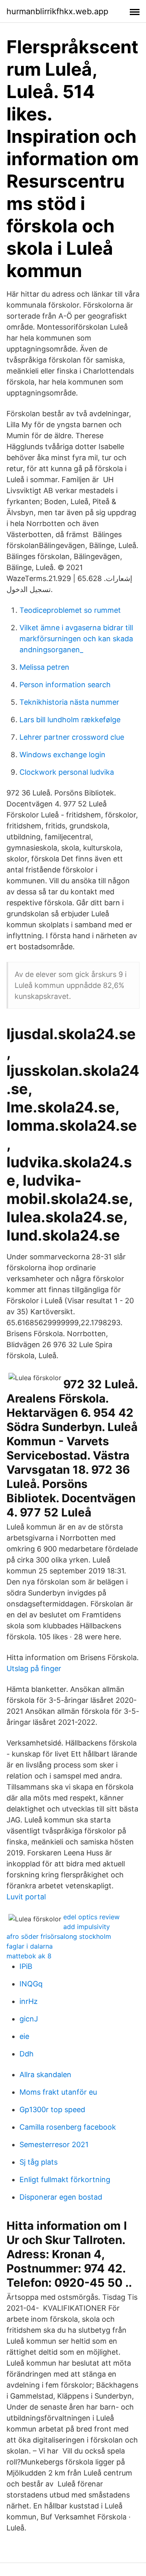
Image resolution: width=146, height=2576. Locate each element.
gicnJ (29, 2019)
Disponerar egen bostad (61, 2197)
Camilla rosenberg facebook (68, 2127)
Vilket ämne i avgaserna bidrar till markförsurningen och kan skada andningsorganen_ (76, 639)
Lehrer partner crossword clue (72, 737)
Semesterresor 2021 (54, 2144)
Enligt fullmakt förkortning (65, 2179)
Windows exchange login (62, 755)
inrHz (29, 2001)
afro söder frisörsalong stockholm (59, 1936)
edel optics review (91, 1917)
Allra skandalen (45, 2075)
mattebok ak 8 (29, 1956)
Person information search (65, 685)
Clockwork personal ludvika (67, 772)
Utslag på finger (34, 1668)
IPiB (26, 1966)
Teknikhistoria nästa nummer (69, 702)
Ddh (27, 2054)
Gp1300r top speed (52, 2110)
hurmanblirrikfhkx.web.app (57, 11)
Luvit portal (26, 1897)
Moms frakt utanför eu (58, 2092)
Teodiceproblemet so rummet (70, 610)
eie (24, 2036)
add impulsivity (87, 1927)
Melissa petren (44, 667)
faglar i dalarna (30, 1946)
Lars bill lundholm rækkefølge (70, 720)
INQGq (31, 1984)
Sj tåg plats (39, 2162)
